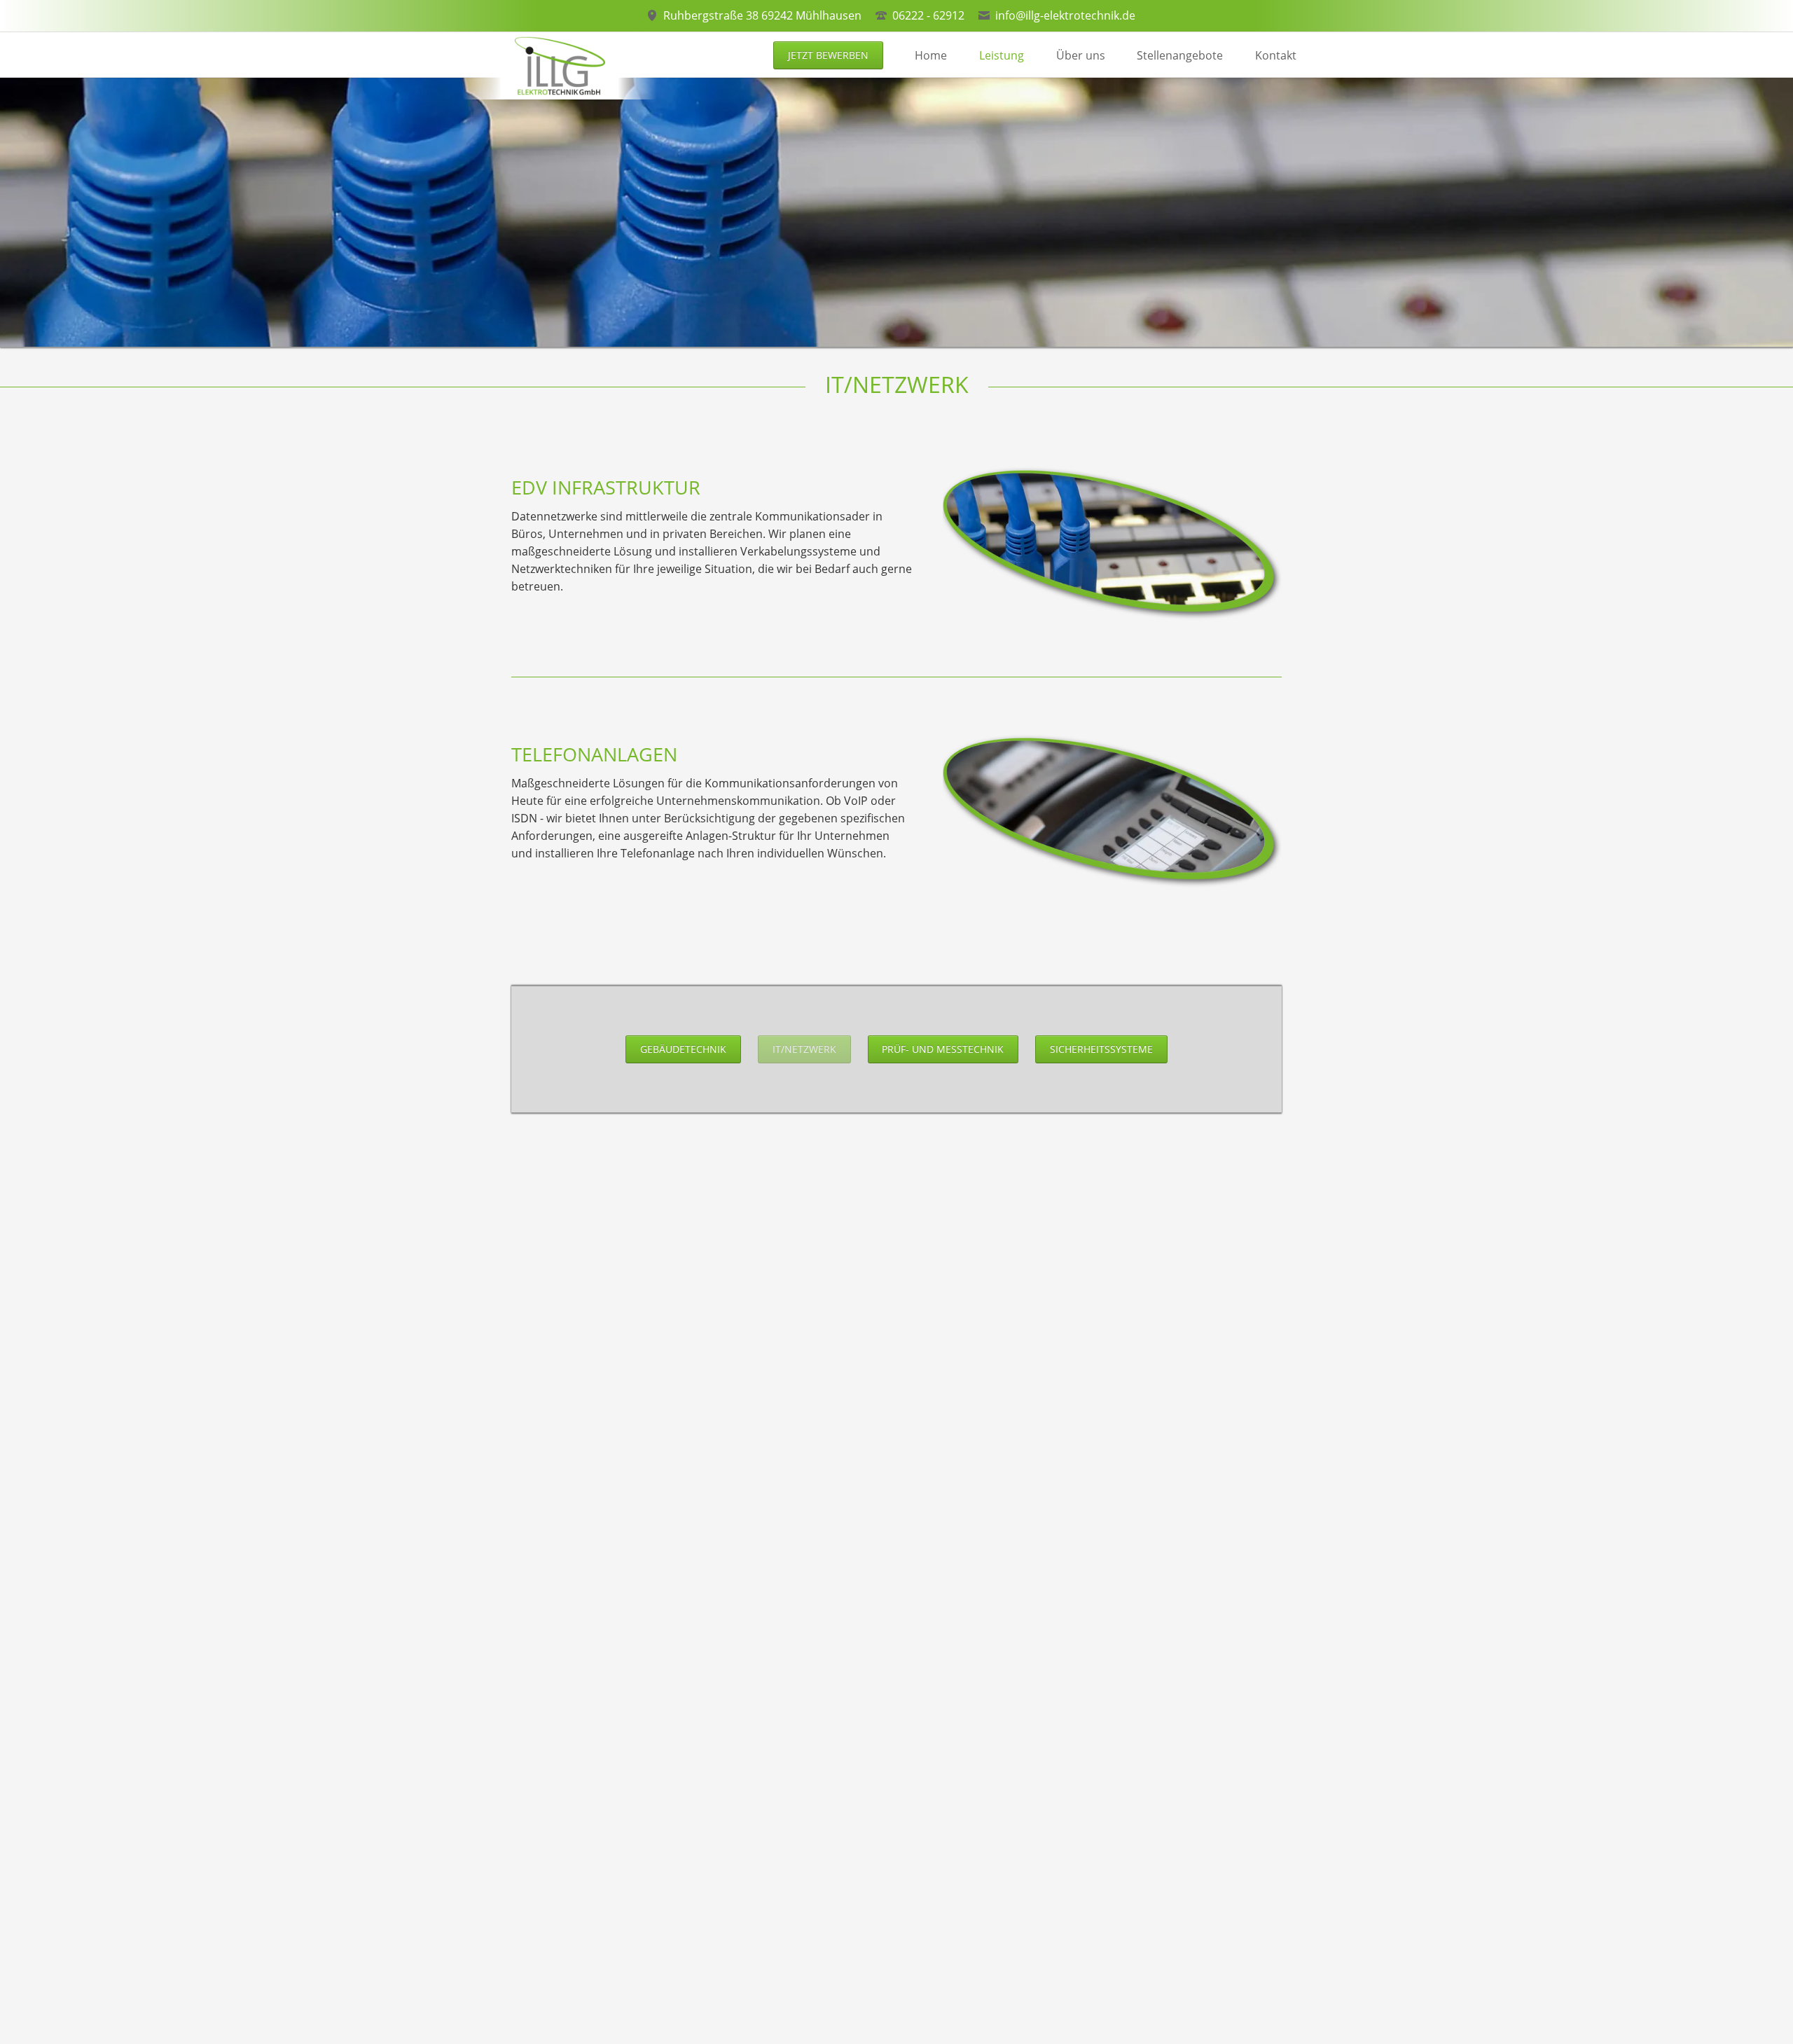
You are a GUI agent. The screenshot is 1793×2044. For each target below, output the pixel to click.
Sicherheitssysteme (1101, 1049)
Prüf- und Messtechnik (943, 1049)
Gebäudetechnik (683, 1049)
